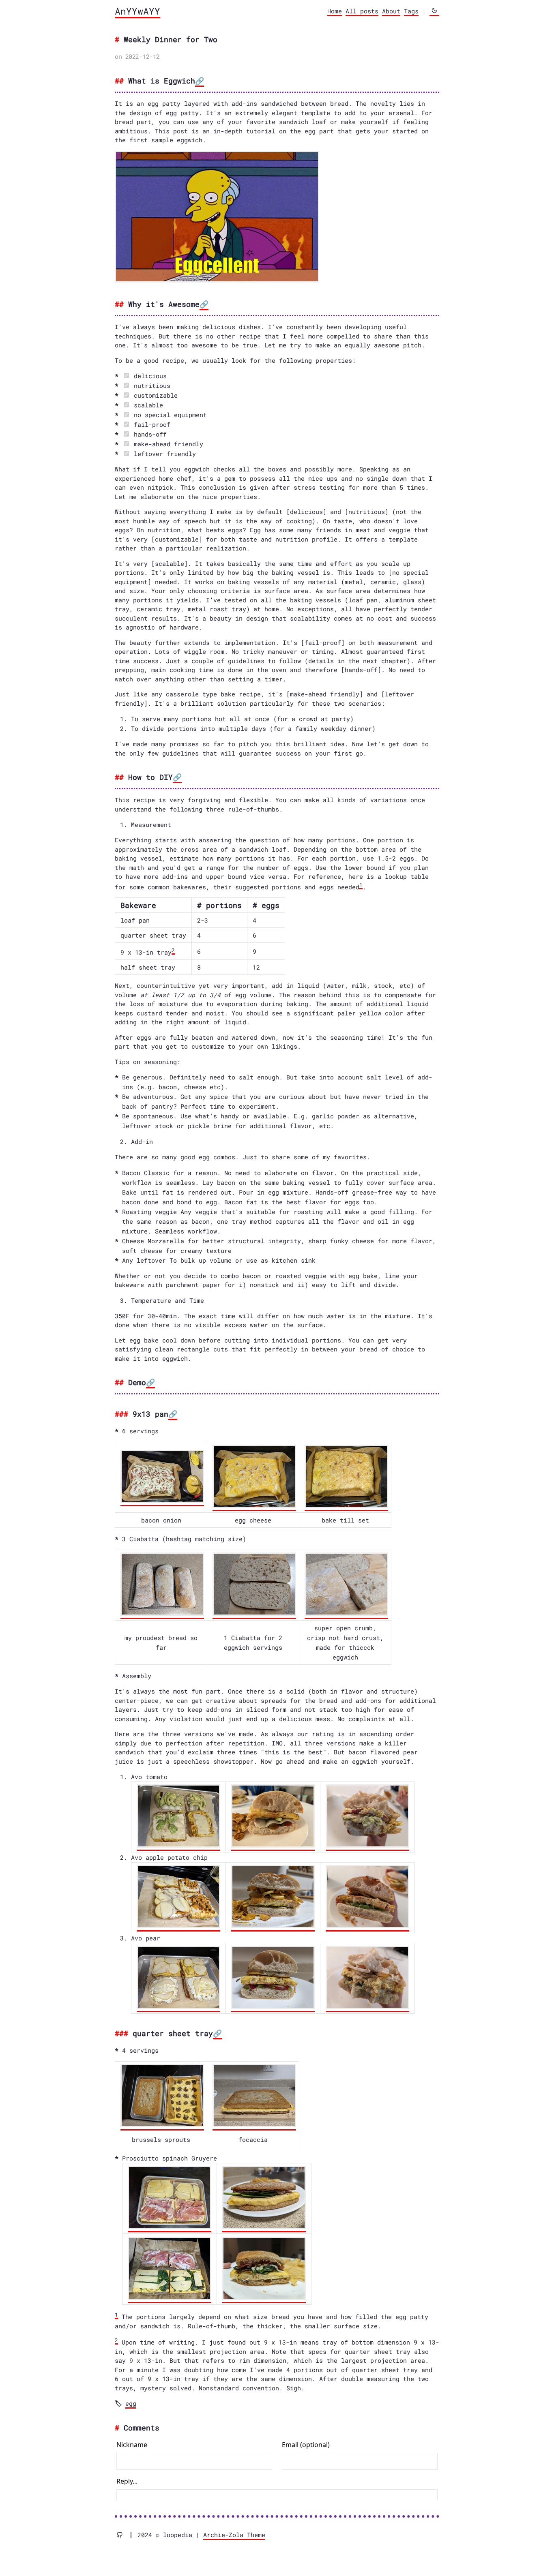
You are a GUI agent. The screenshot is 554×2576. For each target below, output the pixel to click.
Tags (411, 11)
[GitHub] (123, 2535)
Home (335, 11)
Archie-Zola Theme (234, 2535)
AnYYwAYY (137, 11)
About (391, 11)
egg (131, 2403)
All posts (362, 11)
